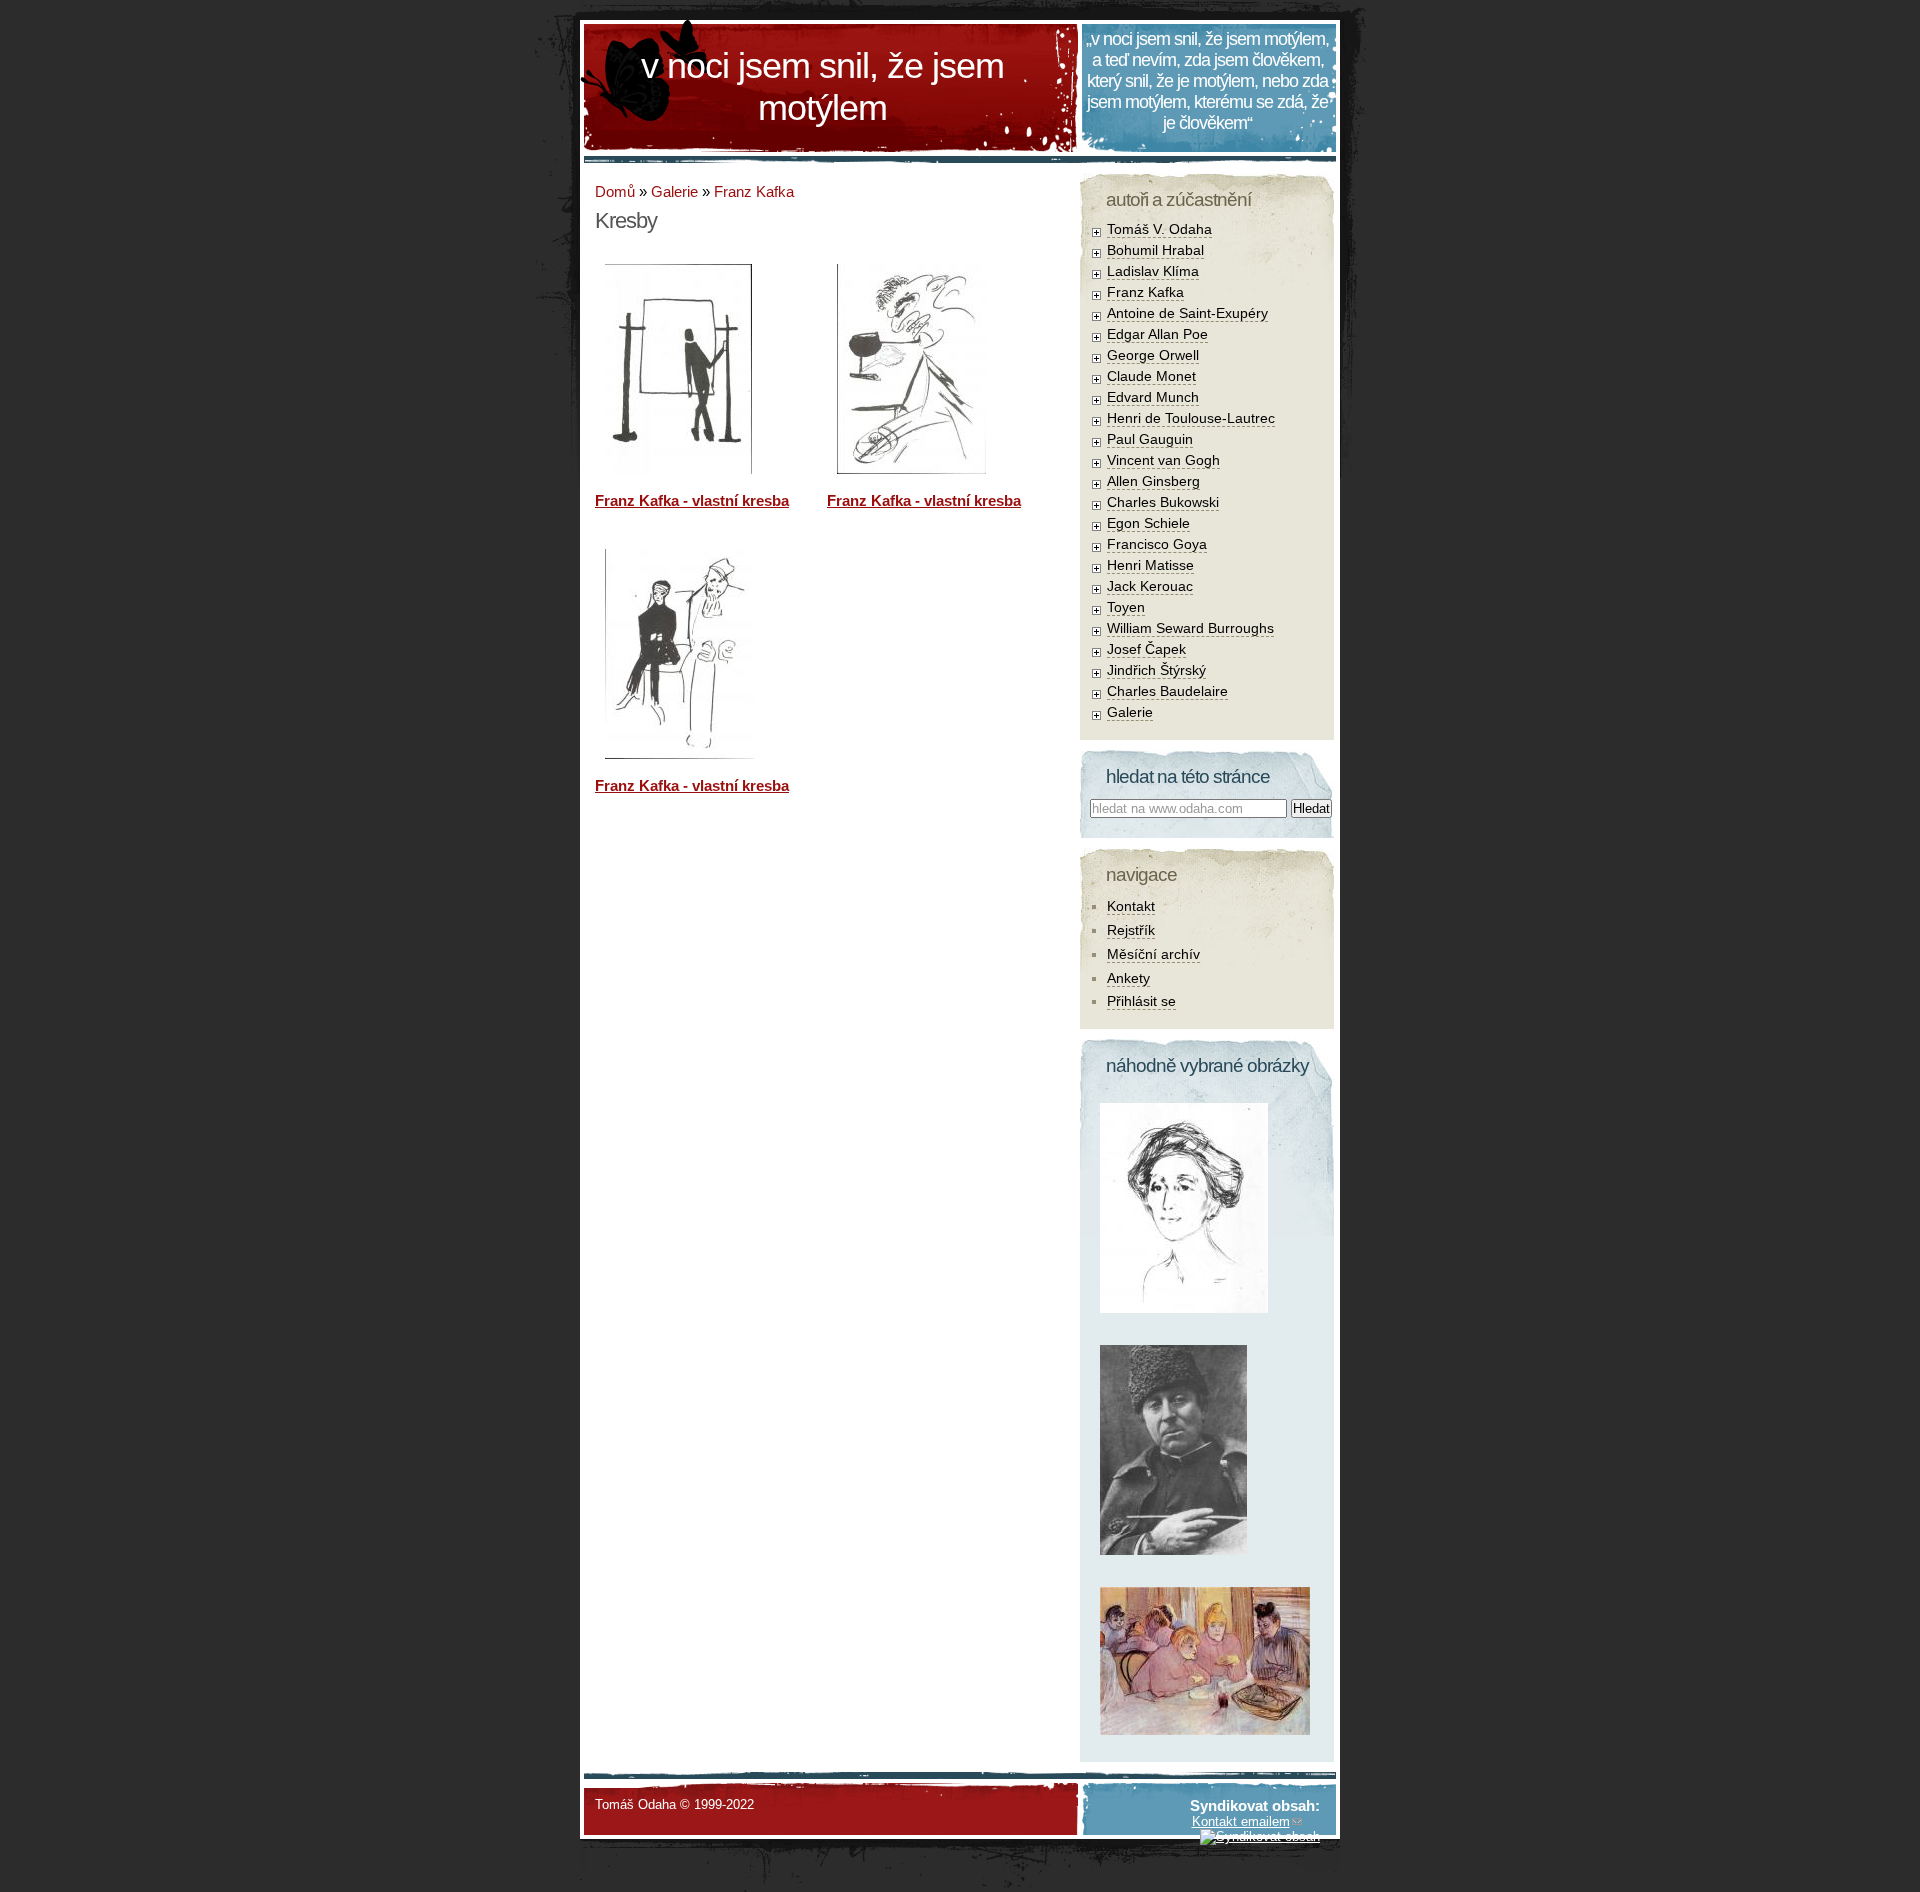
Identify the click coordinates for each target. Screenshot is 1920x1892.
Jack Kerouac (1150, 586)
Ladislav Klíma (1153, 271)
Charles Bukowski (1163, 502)
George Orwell (1153, 355)
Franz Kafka (754, 191)
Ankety (1128, 978)
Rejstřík (1131, 930)
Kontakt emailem (1241, 1821)
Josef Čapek (1146, 649)
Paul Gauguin (1150, 439)
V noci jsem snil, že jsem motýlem (822, 86)
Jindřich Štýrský (1156, 670)
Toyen (1126, 607)
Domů (615, 191)
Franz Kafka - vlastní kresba (692, 500)
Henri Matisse (1150, 565)
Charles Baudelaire (1167, 691)
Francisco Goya (1157, 544)
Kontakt (1131, 906)
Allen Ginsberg (1153, 481)
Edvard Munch (1153, 397)
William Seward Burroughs (1190, 628)
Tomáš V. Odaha (1159, 229)
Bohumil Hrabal (1155, 250)
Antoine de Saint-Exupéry (1187, 313)
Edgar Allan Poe (1157, 334)
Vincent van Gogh (1163, 460)
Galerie (674, 191)
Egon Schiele (1148, 523)
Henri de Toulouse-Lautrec (1191, 418)
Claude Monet (1151, 376)
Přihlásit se (1141, 1001)
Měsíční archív (1153, 954)
